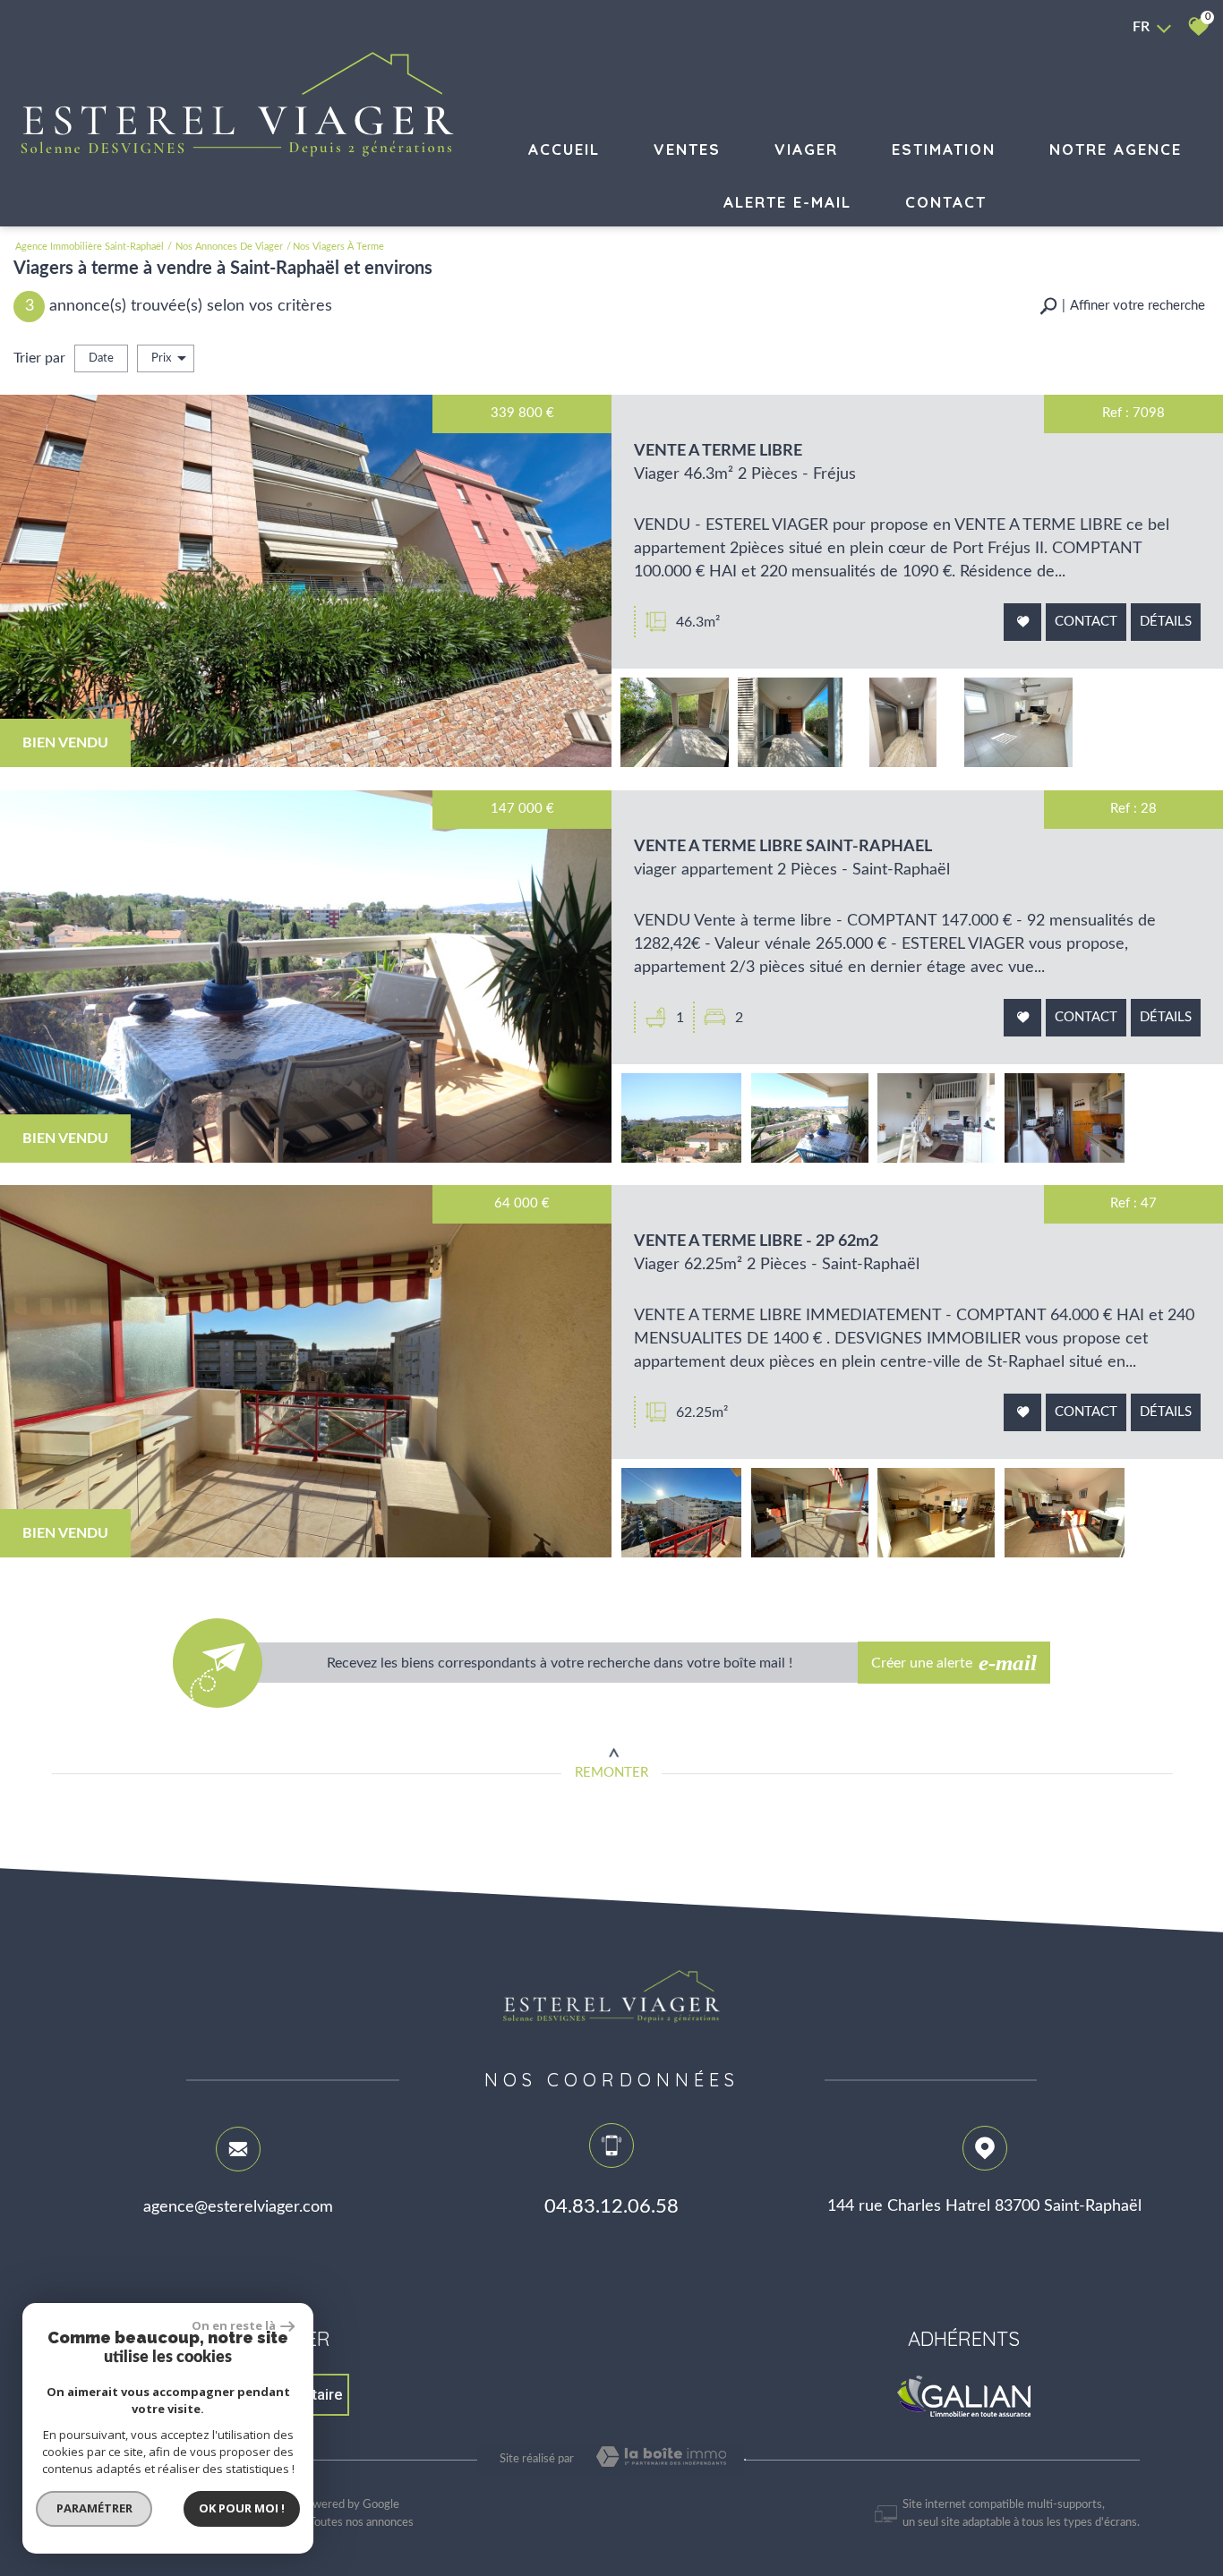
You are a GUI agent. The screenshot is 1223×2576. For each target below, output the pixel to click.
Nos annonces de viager (229, 247)
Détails (1166, 622)
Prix (161, 358)
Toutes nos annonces (361, 2523)
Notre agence (1116, 149)
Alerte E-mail (787, 202)
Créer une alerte (954, 1663)
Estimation (944, 149)
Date (101, 358)
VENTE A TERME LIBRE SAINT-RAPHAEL (783, 846)
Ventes (687, 149)
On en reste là (234, 2325)
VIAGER (806, 149)
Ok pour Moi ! (242, 2508)
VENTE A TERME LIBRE (718, 451)
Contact (946, 202)
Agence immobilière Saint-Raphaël (90, 247)
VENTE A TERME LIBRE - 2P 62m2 (756, 1241)
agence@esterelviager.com (238, 2206)
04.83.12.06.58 (611, 2206)
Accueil (564, 149)
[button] (1122, 307)
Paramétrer (94, 2508)
